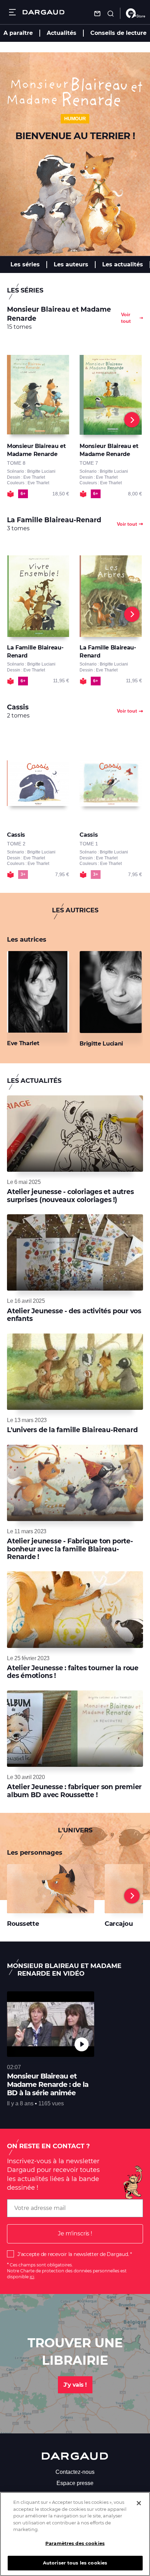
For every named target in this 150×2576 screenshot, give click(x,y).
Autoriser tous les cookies (75, 2563)
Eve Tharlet (23, 1043)
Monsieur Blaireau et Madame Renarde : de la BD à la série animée (48, 2084)
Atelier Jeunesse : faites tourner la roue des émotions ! (73, 1672)
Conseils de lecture (118, 33)
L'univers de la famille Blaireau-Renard (72, 1430)
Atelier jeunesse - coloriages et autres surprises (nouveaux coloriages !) (70, 1196)
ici (32, 2277)
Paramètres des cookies (75, 2543)
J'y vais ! (75, 2385)
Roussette (23, 1924)
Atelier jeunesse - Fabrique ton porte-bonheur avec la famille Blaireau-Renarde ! (70, 1549)
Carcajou (119, 1924)
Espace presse (75, 2483)
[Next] (132, 420)
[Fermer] (139, 2503)
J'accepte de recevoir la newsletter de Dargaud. (73, 2254)
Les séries (25, 264)
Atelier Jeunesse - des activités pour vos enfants (74, 1315)
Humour (75, 119)
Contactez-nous (75, 2472)
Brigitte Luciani (101, 1044)
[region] (75, 2534)
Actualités (62, 33)
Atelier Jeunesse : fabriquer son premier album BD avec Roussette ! (74, 1791)
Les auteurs (71, 264)
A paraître (18, 33)
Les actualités (123, 264)
